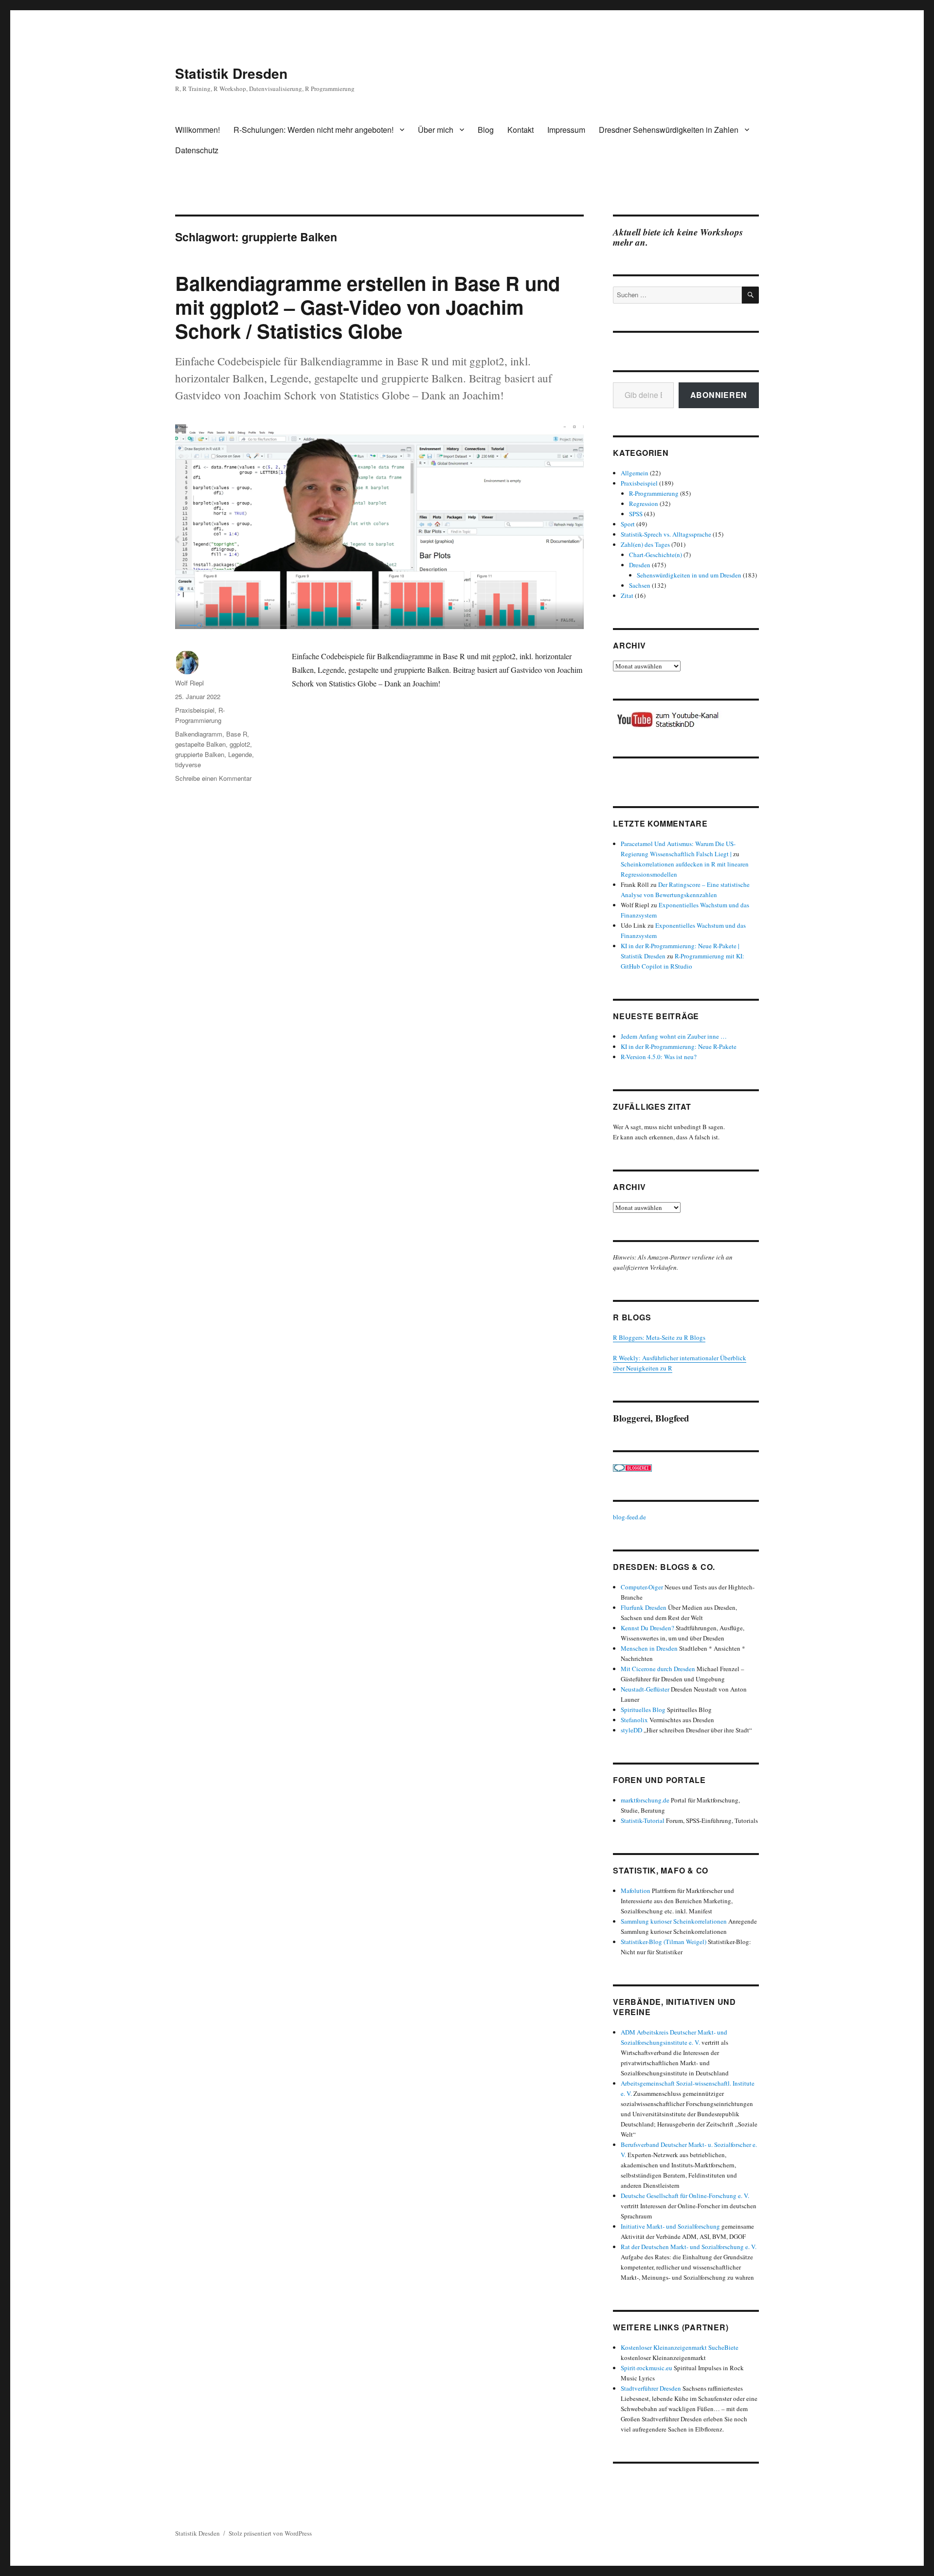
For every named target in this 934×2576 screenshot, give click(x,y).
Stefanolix (634, 1720)
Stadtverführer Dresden (651, 2388)
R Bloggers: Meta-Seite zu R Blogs (659, 1337)
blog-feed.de (629, 1517)
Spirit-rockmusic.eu (647, 2368)
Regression (644, 504)
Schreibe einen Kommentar (213, 778)
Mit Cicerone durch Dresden (658, 1669)
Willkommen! (198, 130)
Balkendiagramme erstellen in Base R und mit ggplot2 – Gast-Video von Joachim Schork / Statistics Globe (368, 307)
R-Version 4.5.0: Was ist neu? (659, 1057)
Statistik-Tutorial (643, 1820)
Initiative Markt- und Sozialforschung (670, 2226)
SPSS (636, 514)
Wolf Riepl (189, 683)
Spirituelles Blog (643, 1710)
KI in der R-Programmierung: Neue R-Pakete (679, 1046)
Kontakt (521, 130)
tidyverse (188, 765)
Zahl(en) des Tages (645, 544)
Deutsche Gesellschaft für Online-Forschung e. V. (685, 2196)
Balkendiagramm (199, 734)
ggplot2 (240, 744)
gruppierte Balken (200, 754)
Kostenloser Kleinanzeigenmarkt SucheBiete (680, 2347)
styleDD (631, 1730)
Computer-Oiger (642, 1587)
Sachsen (640, 585)
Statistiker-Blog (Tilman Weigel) (664, 1942)
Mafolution (636, 1891)
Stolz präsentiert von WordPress (270, 2533)
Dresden (640, 565)
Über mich (436, 130)
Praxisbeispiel (195, 710)
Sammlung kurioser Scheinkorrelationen (674, 1921)
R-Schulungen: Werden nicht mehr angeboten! (314, 130)
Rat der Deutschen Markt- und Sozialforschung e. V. (689, 2247)
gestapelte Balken (200, 744)
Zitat (627, 595)
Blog (486, 130)
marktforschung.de (645, 1800)
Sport (628, 524)
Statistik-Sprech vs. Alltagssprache (666, 534)
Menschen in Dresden (649, 1648)
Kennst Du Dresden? (647, 1628)
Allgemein (635, 473)
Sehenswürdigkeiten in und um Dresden (689, 575)
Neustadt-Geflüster (645, 1689)
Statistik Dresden (231, 73)
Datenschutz (197, 150)
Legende (240, 754)
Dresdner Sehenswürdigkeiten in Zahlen (669, 130)
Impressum (566, 130)
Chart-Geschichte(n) (656, 555)
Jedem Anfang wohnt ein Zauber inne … (674, 1036)
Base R (237, 734)
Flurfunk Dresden (644, 1607)
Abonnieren (719, 395)
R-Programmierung (654, 493)
